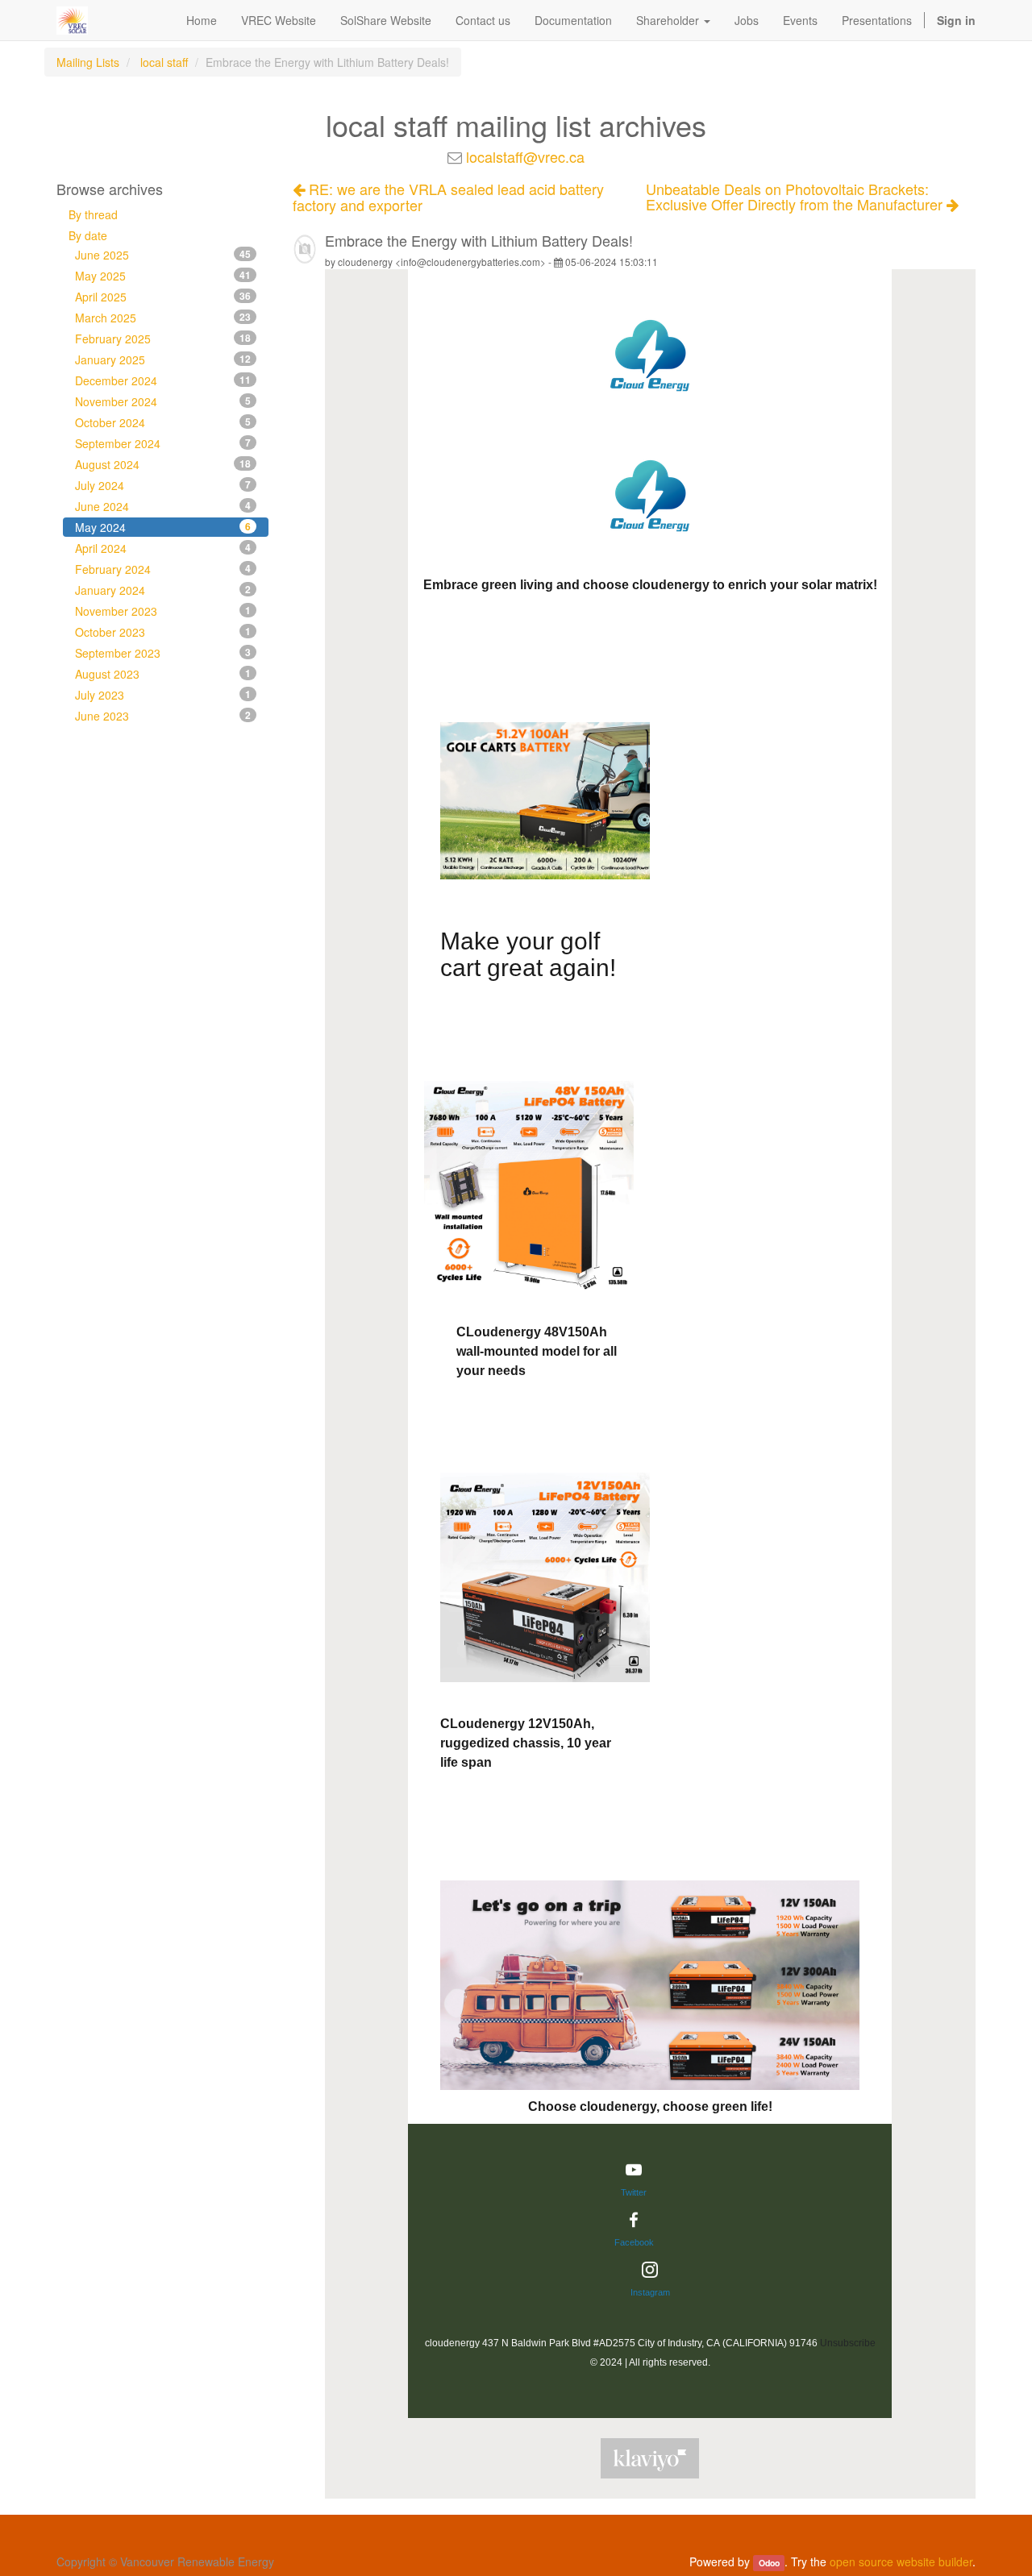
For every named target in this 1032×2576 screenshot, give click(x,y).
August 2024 (163, 464)
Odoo (769, 2563)
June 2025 (163, 255)
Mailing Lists (88, 62)
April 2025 (163, 297)
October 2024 (163, 422)
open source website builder (901, 2561)
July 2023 (163, 695)
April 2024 (163, 548)
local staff (164, 62)
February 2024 (163, 569)
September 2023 (163, 653)
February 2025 (163, 339)
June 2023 (163, 716)
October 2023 (163, 632)
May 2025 (163, 276)
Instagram (650, 2292)
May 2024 (163, 527)
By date (88, 235)
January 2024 (163, 590)
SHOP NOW (537, 1035)
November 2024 (163, 401)
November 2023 (163, 611)
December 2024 (163, 380)
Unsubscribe (848, 2343)
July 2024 (163, 485)
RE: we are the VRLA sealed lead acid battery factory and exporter (448, 197)
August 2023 (163, 674)
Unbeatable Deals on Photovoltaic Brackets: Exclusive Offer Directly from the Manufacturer (796, 197)
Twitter (634, 2192)
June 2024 (163, 506)
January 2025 (163, 359)
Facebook (634, 2242)
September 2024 (163, 443)
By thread (93, 214)
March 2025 (163, 318)
